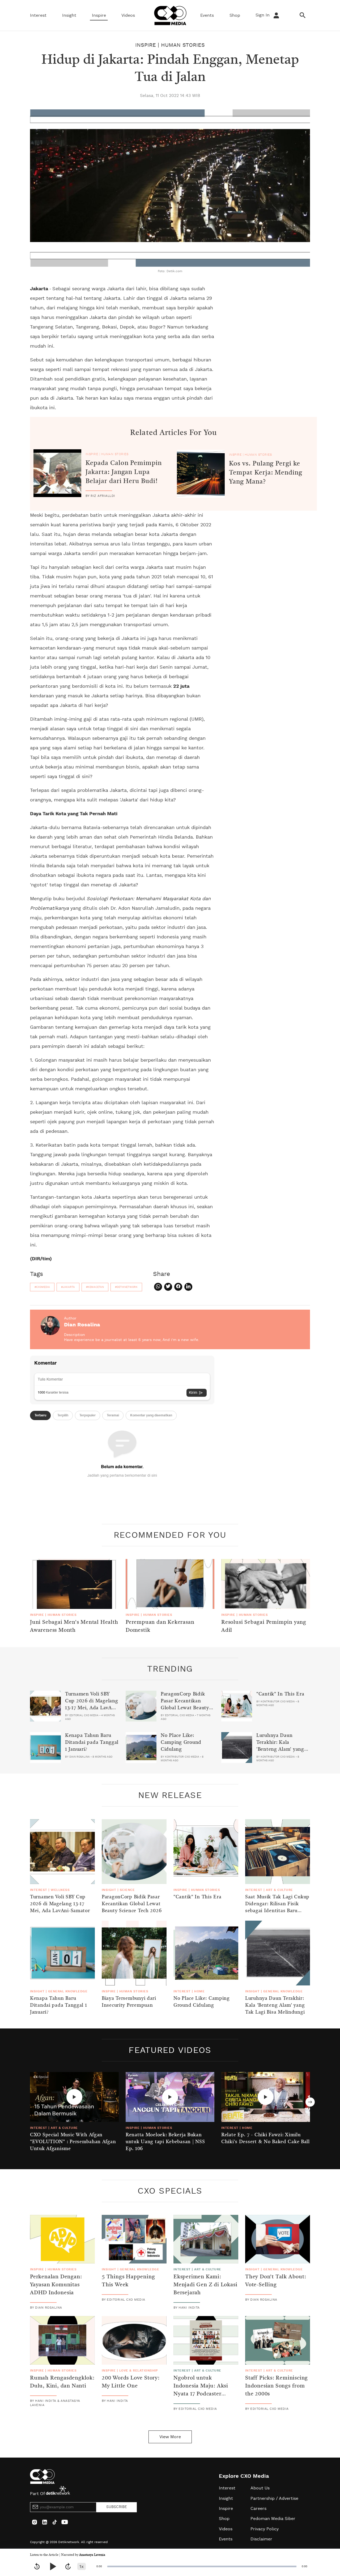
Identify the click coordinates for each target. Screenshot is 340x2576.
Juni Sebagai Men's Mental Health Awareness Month (74, 1626)
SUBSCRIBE (117, 2507)
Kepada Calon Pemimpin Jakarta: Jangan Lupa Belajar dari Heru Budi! (124, 472)
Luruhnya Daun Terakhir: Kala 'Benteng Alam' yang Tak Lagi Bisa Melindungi (280, 1749)
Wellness (60, 1890)
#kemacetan (95, 1287)
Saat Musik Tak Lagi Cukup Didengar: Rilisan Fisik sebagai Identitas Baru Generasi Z (277, 1907)
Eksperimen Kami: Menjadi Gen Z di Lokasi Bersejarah (205, 2285)
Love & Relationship (139, 2370)
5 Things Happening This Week (128, 2281)
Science (127, 1890)
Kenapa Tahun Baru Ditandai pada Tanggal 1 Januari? (92, 1742)
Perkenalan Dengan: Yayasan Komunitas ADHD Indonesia (56, 2285)
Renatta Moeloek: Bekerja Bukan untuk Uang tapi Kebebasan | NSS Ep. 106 (165, 2142)
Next (310, 2102)
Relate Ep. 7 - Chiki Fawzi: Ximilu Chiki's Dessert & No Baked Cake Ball (265, 2138)
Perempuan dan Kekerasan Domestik (160, 1626)
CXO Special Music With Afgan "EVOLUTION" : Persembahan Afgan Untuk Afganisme (73, 2142)
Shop (235, 15)
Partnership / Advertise (274, 2498)
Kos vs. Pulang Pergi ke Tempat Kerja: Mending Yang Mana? (266, 473)
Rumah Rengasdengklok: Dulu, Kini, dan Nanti (62, 2382)
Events (207, 15)
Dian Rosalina (82, 1325)
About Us (260, 2488)
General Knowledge (68, 1991)
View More (170, 2437)
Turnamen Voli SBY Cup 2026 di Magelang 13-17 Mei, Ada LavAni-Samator (92, 1704)
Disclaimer (261, 2539)
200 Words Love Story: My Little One (131, 2382)
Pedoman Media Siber (273, 2519)
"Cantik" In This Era (280, 1694)
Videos (128, 15)
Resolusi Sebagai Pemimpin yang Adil (264, 1626)
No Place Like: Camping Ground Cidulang (181, 1742)
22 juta (181, 686)
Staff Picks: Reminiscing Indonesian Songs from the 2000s (277, 2386)
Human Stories (183, 45)
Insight (69, 15)
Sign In (263, 15)
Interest (38, 15)
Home (199, 1991)
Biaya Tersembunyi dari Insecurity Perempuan (129, 2002)
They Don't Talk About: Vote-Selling (276, 2281)
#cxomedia (42, 1287)
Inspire (99, 15)
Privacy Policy (265, 2529)
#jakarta (68, 1287)
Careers (258, 2509)
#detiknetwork (126, 1287)
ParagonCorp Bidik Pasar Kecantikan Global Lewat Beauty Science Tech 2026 (185, 1704)
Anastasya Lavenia (92, 2555)
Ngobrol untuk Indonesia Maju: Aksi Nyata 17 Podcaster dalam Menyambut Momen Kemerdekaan (202, 2394)
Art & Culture (279, 1890)
